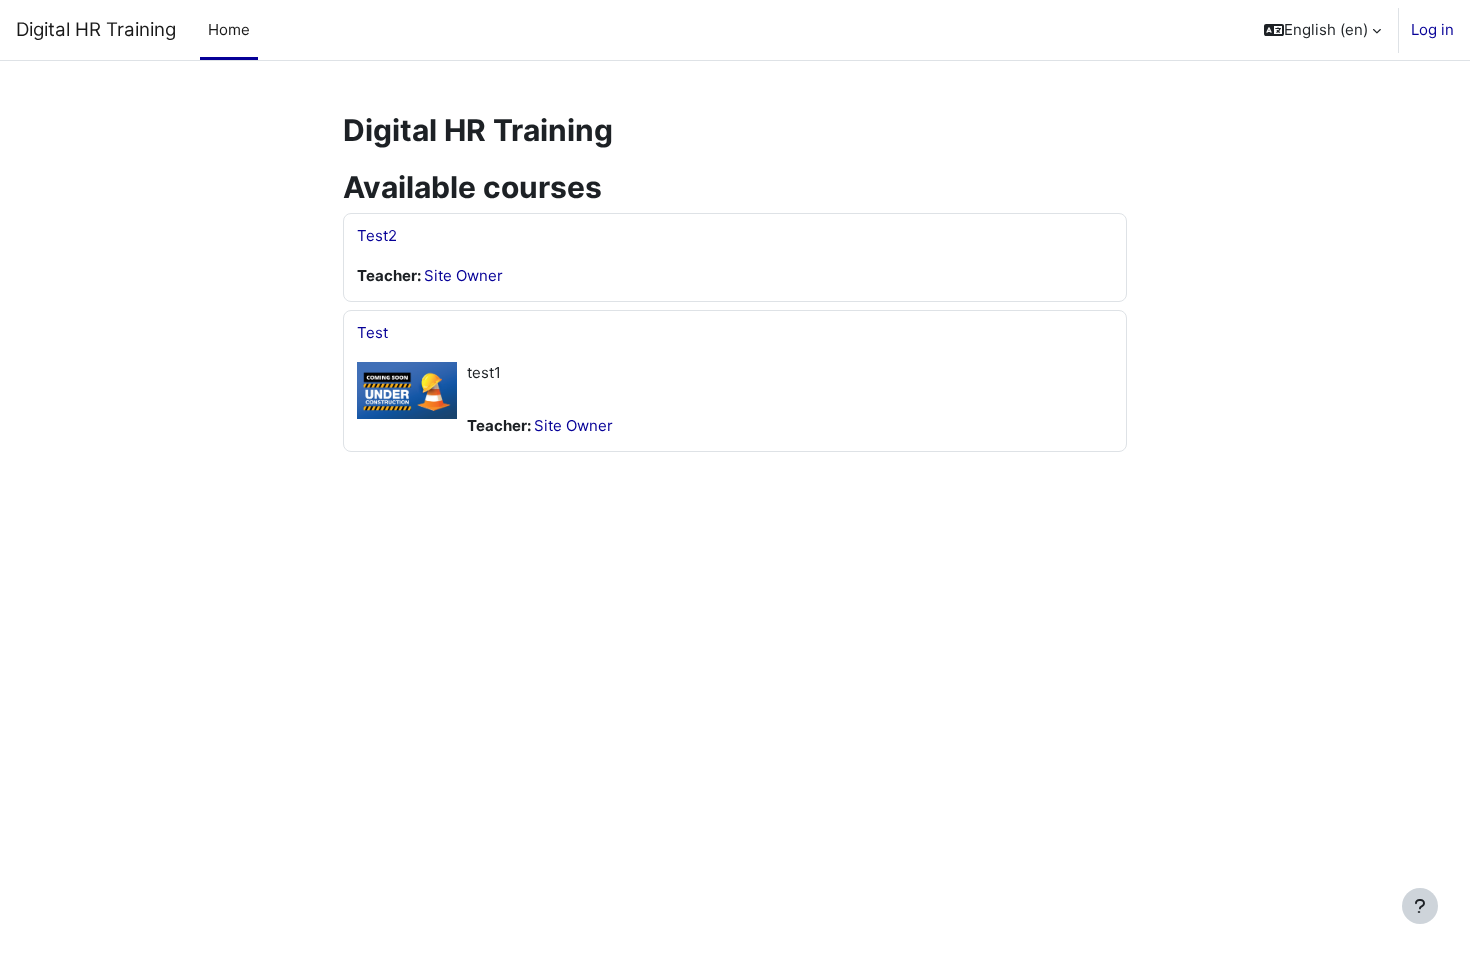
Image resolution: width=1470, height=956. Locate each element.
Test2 (377, 235)
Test (372, 332)
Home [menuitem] (229, 29)
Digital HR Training (96, 29)
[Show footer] (1420, 906)
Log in (1432, 29)
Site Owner (463, 275)
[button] (1322, 30)
